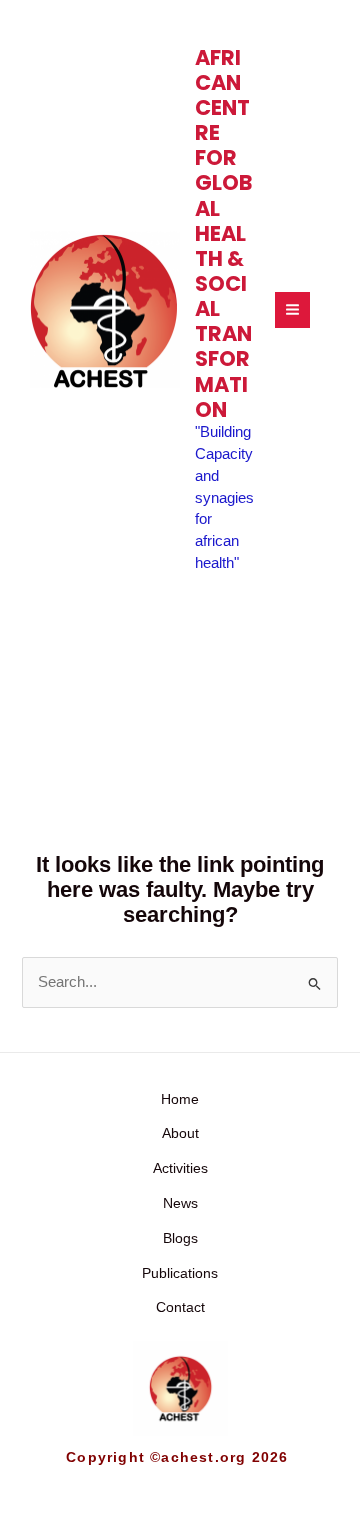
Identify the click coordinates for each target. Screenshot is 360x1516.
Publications (180, 1273)
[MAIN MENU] (292, 309)
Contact (180, 1307)
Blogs (180, 1238)
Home (180, 1099)
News (180, 1203)
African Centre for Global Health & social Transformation (223, 233)
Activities (180, 1168)
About (180, 1133)
